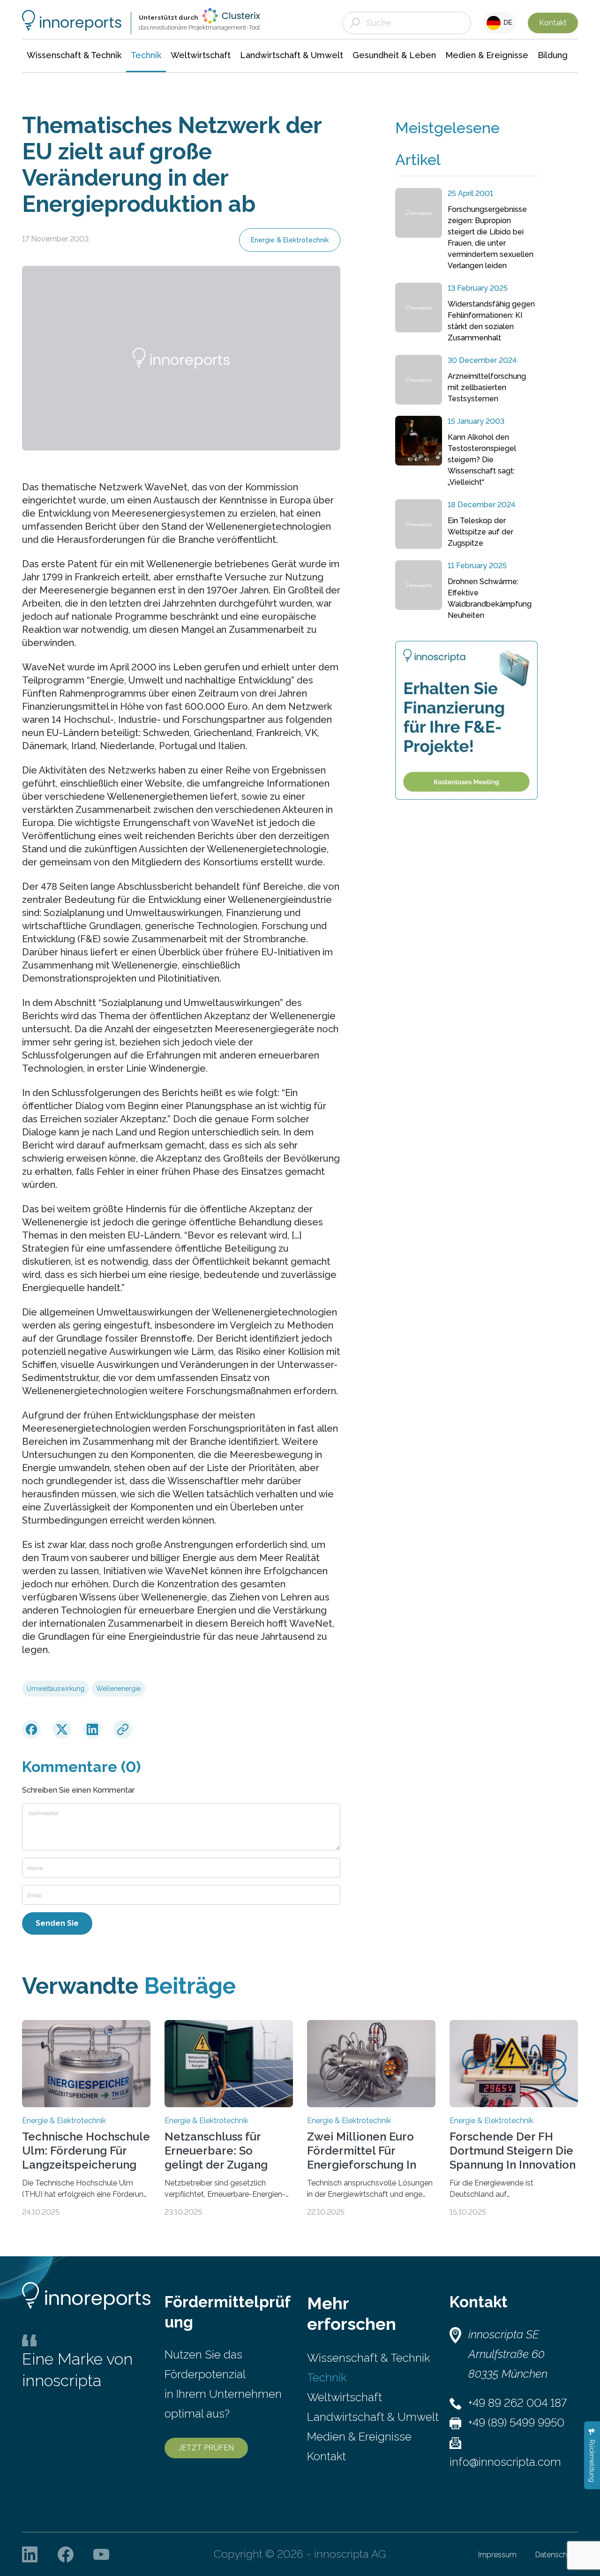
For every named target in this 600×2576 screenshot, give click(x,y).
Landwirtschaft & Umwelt (373, 2417)
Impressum (497, 2555)
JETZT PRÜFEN (206, 2448)
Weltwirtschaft (345, 2397)
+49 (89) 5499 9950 (516, 2422)
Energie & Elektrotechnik (290, 240)
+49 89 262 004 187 (517, 2403)
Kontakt (553, 23)
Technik (327, 2377)
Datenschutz (557, 2555)
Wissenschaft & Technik (368, 2358)
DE (506, 23)
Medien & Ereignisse (359, 2437)
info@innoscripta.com (505, 2462)
